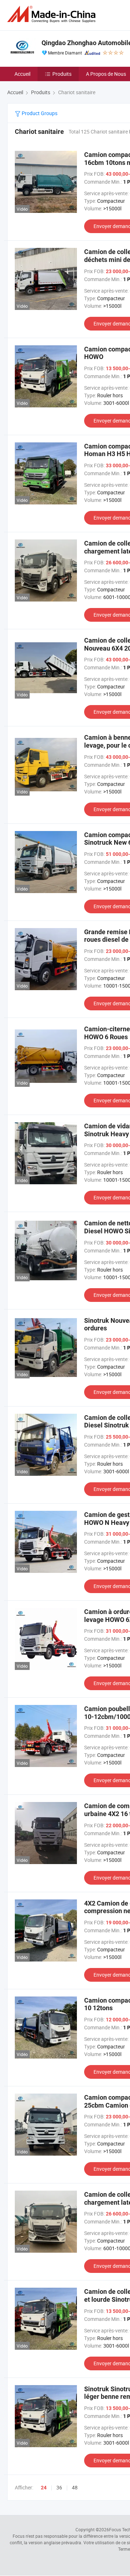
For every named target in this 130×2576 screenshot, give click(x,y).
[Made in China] (53, 14)
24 (44, 2488)
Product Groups (39, 113)
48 (75, 2487)
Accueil (22, 74)
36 (59, 2487)
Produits (62, 74)
